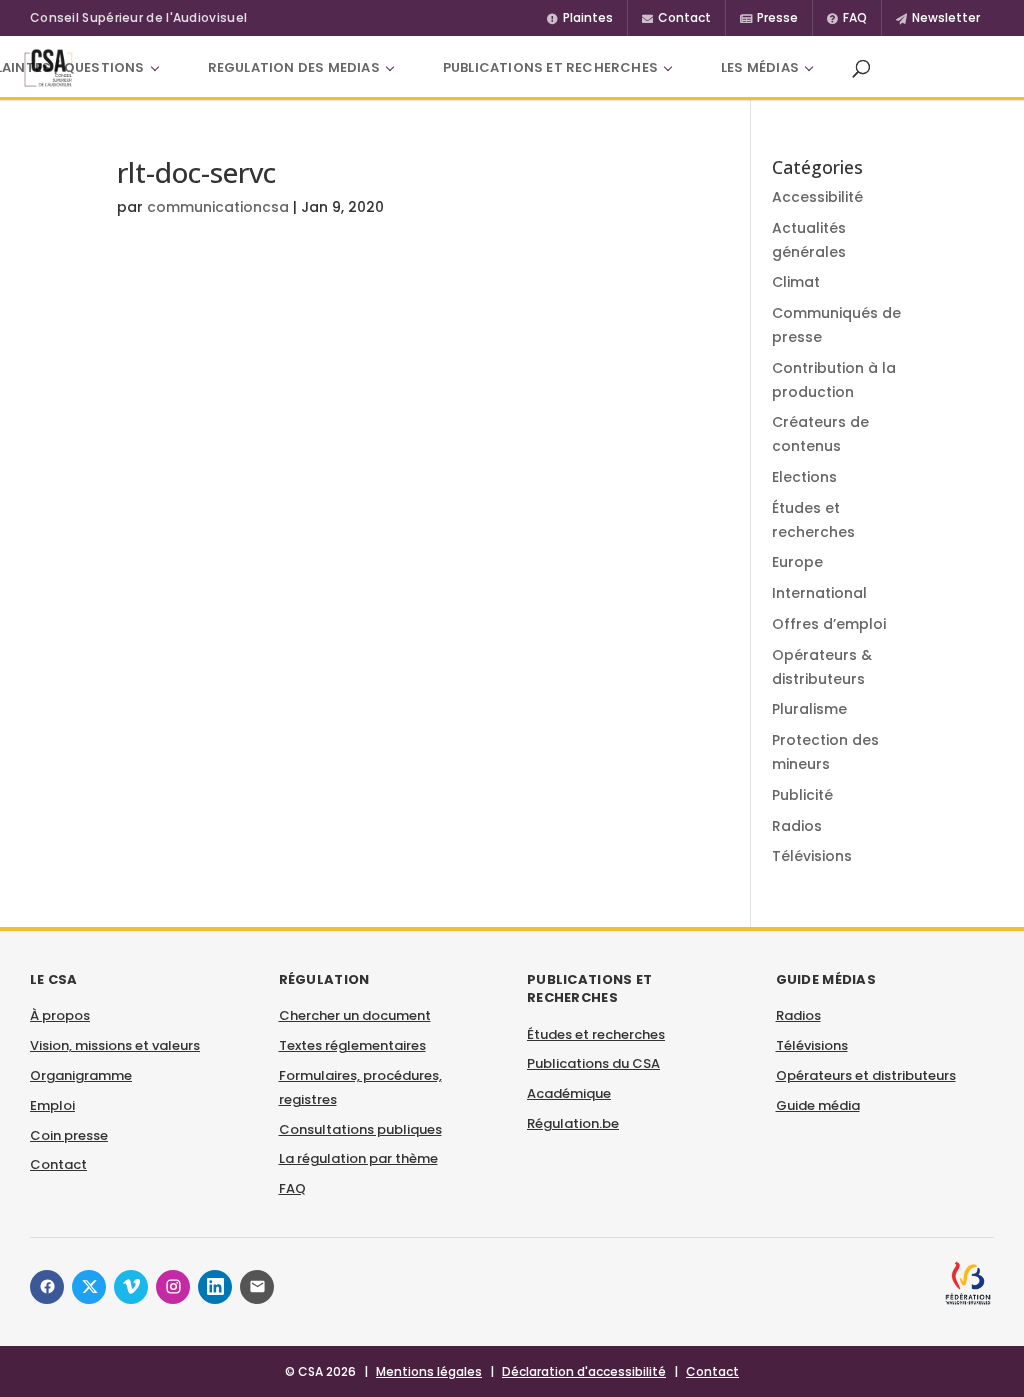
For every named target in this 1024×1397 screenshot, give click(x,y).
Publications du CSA (593, 1063)
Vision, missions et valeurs (115, 1045)
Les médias (760, 67)
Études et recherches (596, 1034)
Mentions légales (429, 1371)
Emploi (52, 1105)
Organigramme (81, 1075)
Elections (804, 477)
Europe (797, 562)
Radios (797, 826)
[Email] (257, 1287)
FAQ (292, 1188)
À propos (60, 1015)
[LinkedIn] (215, 1287)
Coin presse (69, 1135)
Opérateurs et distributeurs (866, 1075)
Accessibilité (817, 197)
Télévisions (812, 856)
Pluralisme (809, 709)
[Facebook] (47, 1287)
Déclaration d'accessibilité (584, 1371)
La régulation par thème (358, 1158)
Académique (569, 1093)
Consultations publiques (360, 1129)
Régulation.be (573, 1123)
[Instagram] (173, 1287)
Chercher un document (355, 1015)
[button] (861, 68)
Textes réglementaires (352, 1045)
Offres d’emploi (829, 624)
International (819, 593)
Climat (796, 282)
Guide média (818, 1105)
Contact (58, 1164)
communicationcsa (218, 207)
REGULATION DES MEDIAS (294, 67)
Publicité (802, 795)
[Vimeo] (131, 1287)
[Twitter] (89, 1287)
